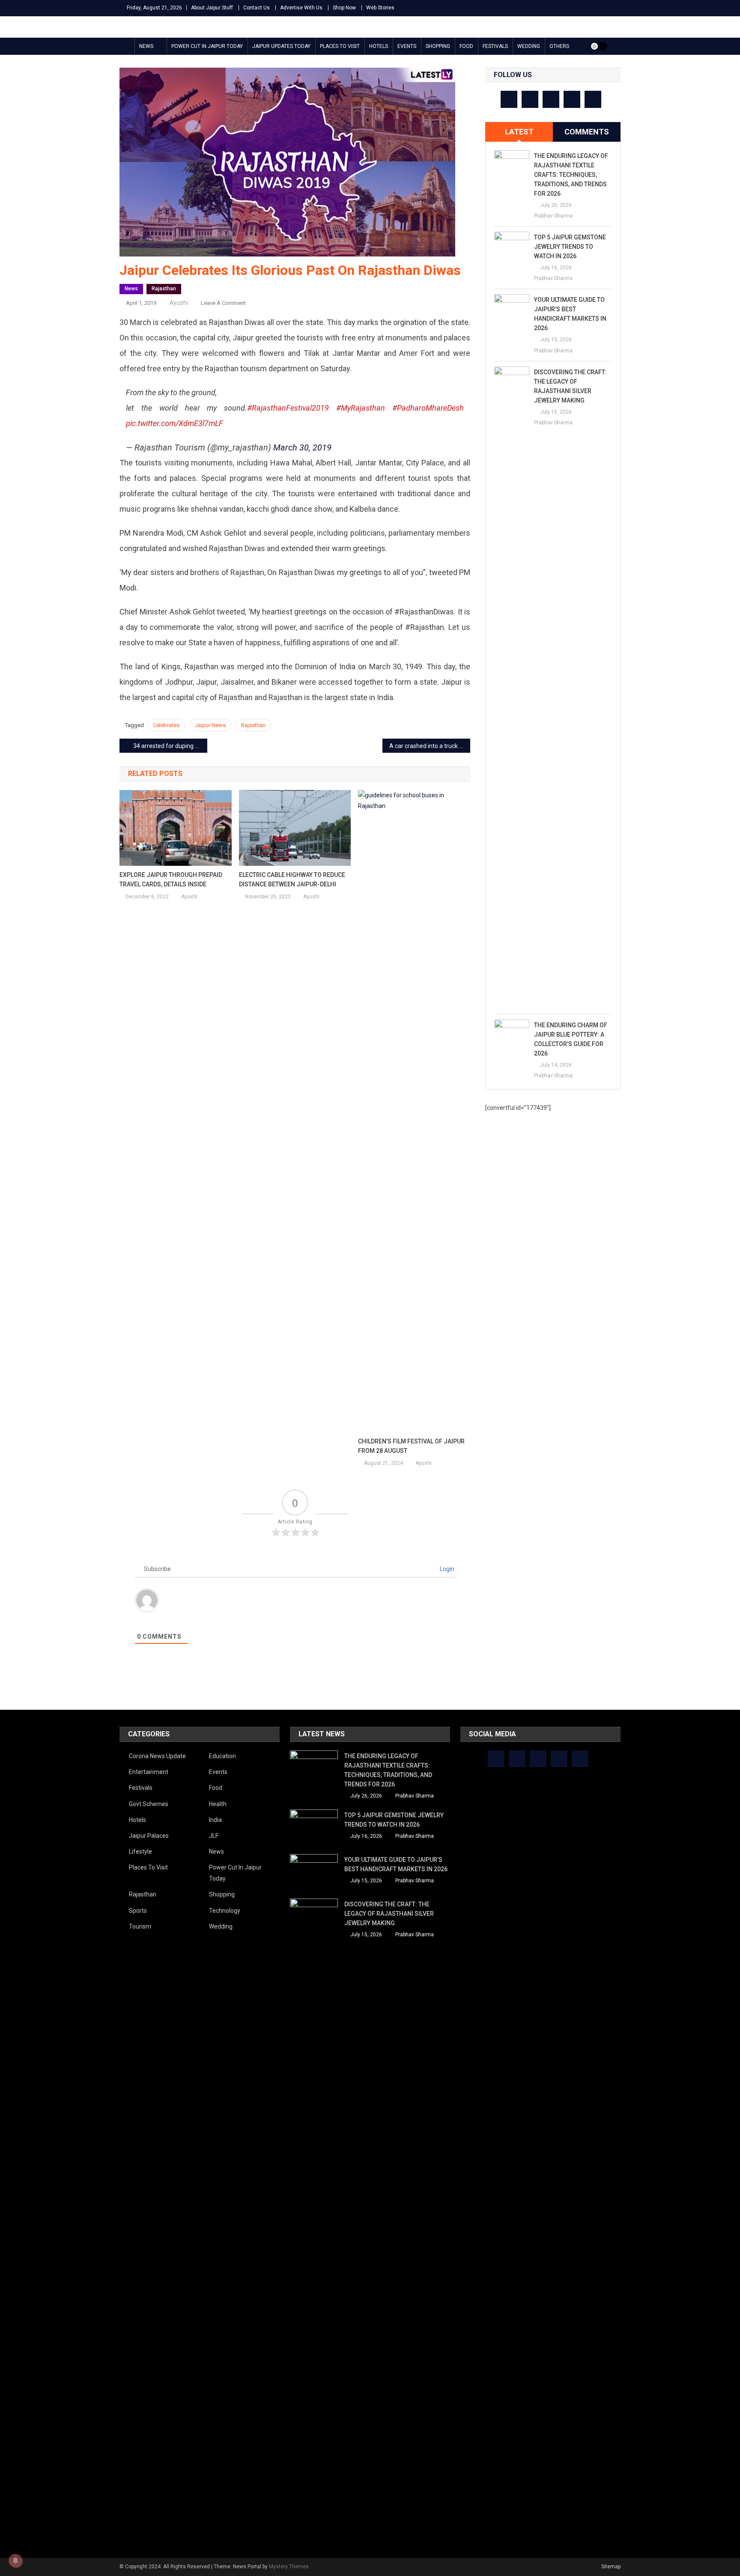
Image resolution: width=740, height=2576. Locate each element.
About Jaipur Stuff (212, 8)
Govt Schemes (149, 1804)
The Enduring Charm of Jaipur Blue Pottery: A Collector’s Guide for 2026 (571, 1039)
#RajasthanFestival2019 (288, 408)
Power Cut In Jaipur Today (207, 46)
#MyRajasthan (361, 408)
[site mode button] (599, 46)
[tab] (519, 132)
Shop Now (344, 8)
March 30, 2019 (302, 447)
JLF (214, 1836)
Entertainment (149, 1772)
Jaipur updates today (281, 46)
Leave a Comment (223, 303)
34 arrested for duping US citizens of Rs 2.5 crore (170, 746)
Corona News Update (157, 1756)
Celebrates (166, 725)
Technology (225, 1911)
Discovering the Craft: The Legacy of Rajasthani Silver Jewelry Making (570, 386)
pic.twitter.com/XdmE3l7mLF (175, 423)
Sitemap (611, 2567)
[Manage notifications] (15, 2561)
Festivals (495, 46)
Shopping (438, 46)
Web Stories (380, 8)
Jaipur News (210, 725)
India (215, 1820)
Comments (587, 132)
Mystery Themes (289, 2567)
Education (222, 1756)
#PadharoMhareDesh (428, 408)
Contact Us (257, 8)
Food (466, 46)
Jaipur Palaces (149, 1836)
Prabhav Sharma (553, 216)
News (146, 46)
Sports (138, 1911)
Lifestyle (140, 1851)
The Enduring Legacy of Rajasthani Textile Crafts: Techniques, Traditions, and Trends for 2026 (571, 175)
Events (407, 46)
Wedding (529, 46)
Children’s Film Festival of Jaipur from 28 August (411, 1446)
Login (446, 1569)
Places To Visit (340, 46)
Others (559, 46)
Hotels (379, 46)
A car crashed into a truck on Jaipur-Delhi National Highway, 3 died (430, 746)
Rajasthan (164, 289)
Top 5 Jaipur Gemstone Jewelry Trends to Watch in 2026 (570, 247)
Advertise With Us (301, 8)
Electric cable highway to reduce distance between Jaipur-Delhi (292, 880)
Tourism (140, 1926)
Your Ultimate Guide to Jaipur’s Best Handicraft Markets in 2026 (570, 314)
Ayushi (179, 303)
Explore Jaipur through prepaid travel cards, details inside (171, 880)
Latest (519, 132)
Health (218, 1804)
